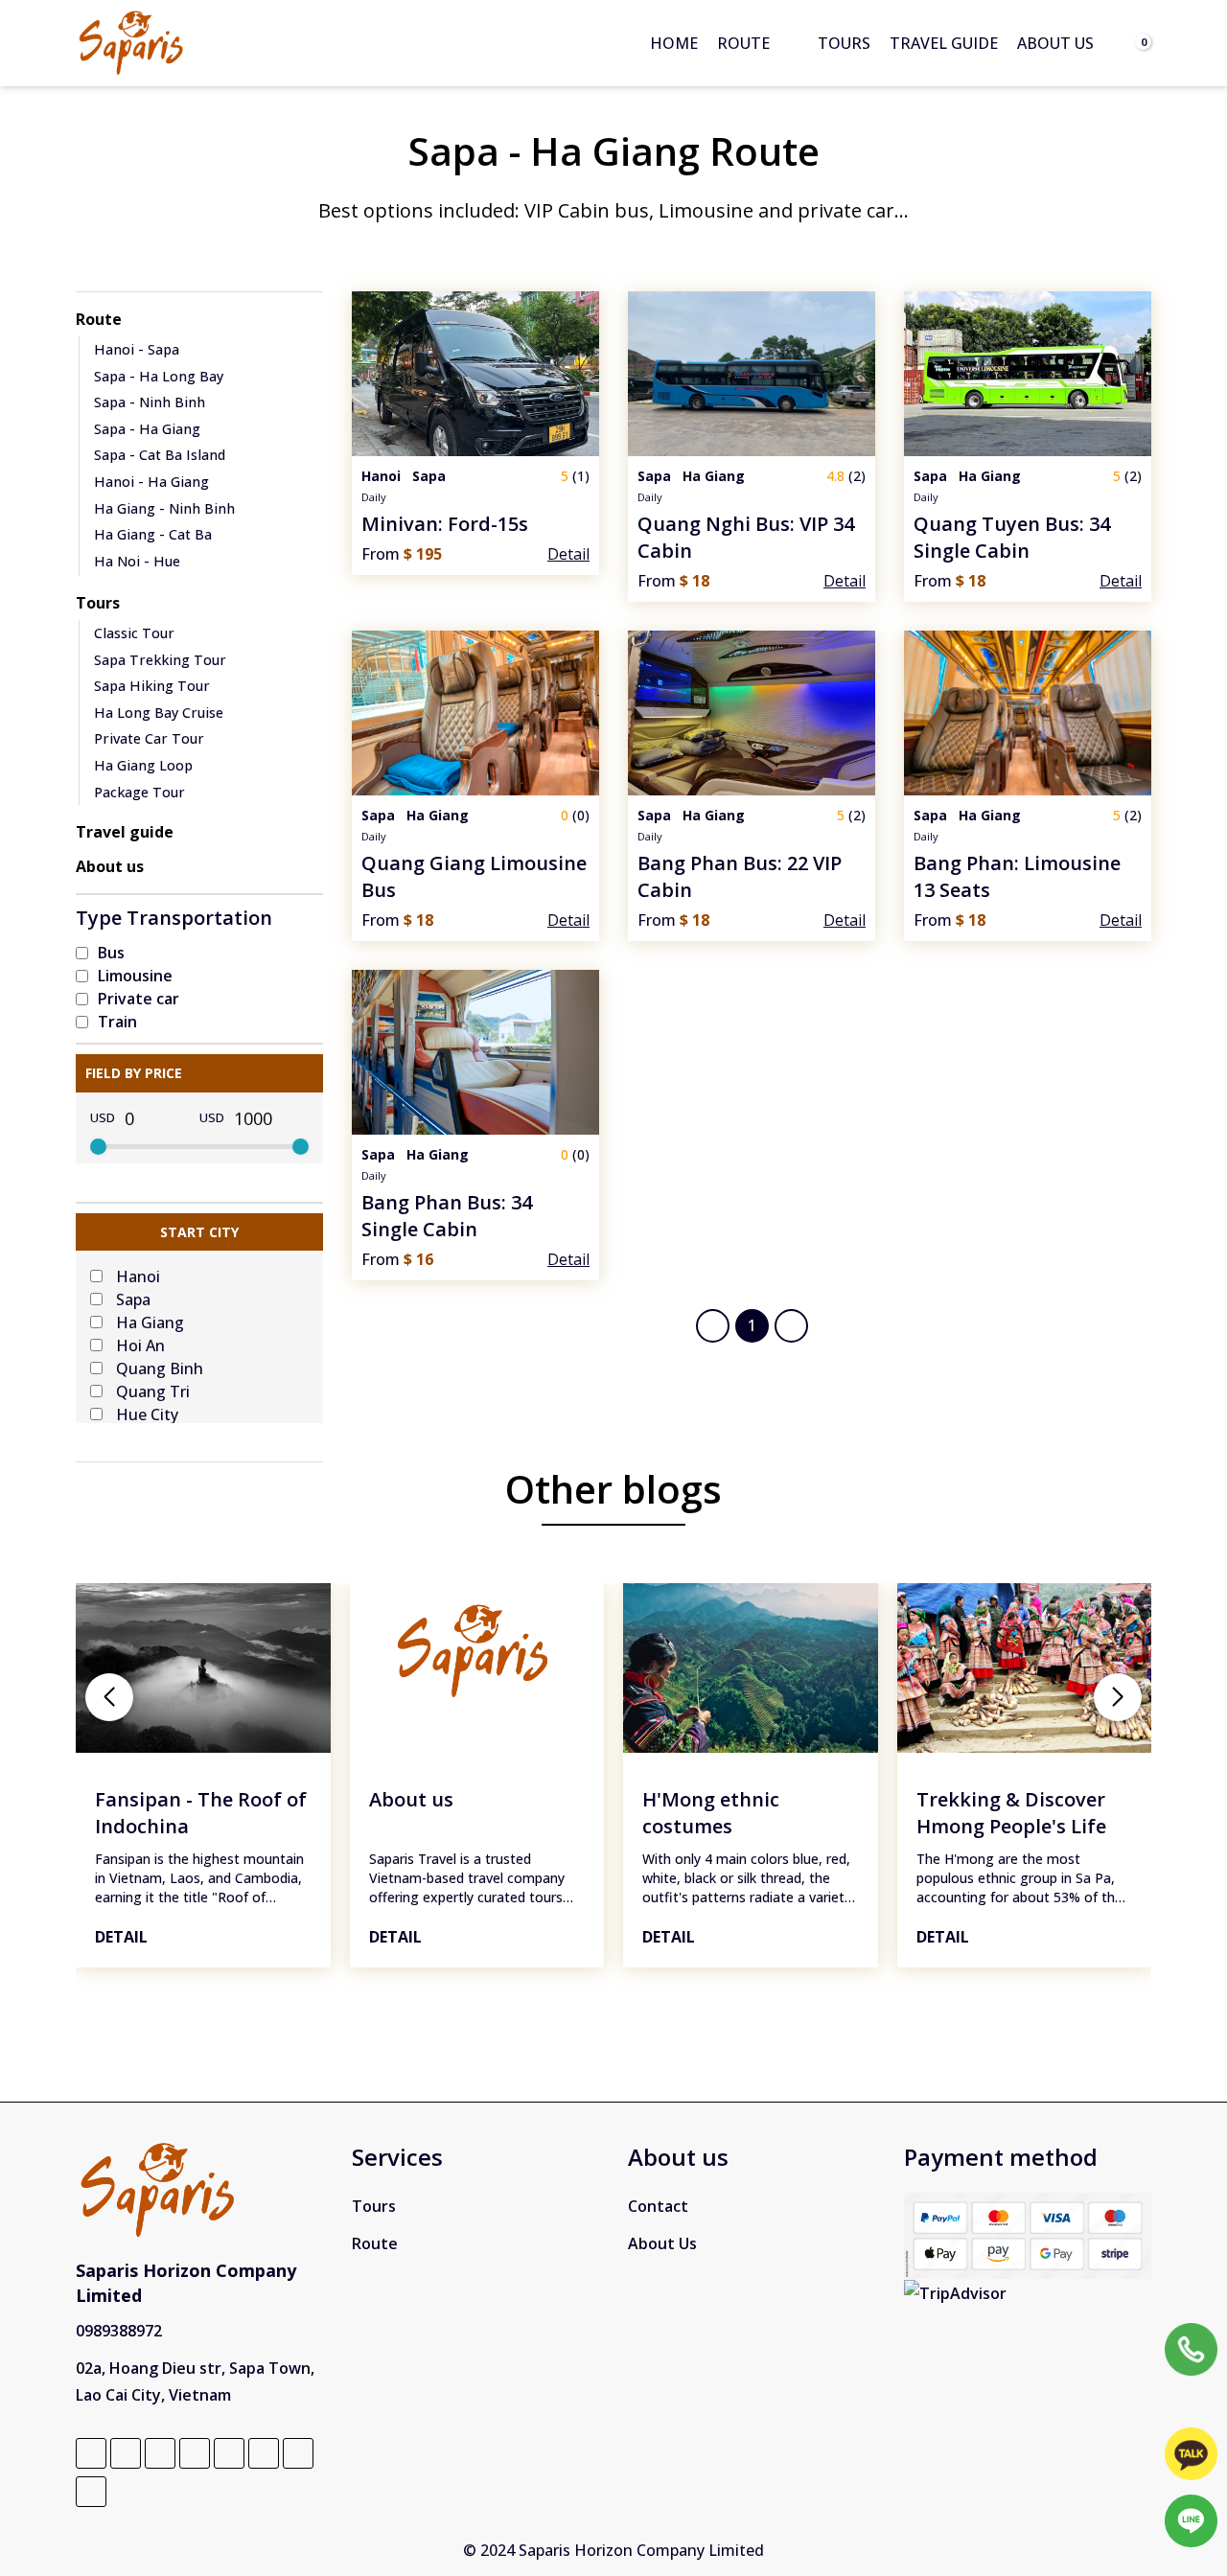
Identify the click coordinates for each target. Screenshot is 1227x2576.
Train (117, 1022)
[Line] (1191, 2521)
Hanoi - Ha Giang (151, 482)
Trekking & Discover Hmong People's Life (1011, 1813)
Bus (111, 953)
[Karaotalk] (1191, 2454)
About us (1055, 43)
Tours (844, 43)
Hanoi (138, 1276)
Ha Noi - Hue (137, 561)
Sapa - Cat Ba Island (160, 455)
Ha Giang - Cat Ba (153, 534)
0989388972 (119, 2331)
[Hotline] (1191, 2349)
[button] (109, 1697)
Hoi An (140, 1345)
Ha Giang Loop (143, 765)
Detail (121, 1937)
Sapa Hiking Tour (152, 686)
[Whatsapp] (1191, 2402)
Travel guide (944, 43)
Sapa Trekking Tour (160, 660)
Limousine (135, 976)
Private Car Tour (149, 738)
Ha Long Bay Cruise (159, 713)
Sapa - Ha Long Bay (159, 376)
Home (674, 43)
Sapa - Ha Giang (147, 429)
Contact (658, 2206)
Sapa (133, 1299)
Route (743, 43)
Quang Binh (160, 1368)
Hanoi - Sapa (137, 349)
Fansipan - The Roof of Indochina (201, 1813)
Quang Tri (153, 1391)
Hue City (147, 1414)
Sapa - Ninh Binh (150, 402)
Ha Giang (150, 1322)
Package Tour (139, 792)
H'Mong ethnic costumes (711, 1813)
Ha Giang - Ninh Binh (164, 508)
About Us (662, 2243)
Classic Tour (134, 633)
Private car (139, 999)
